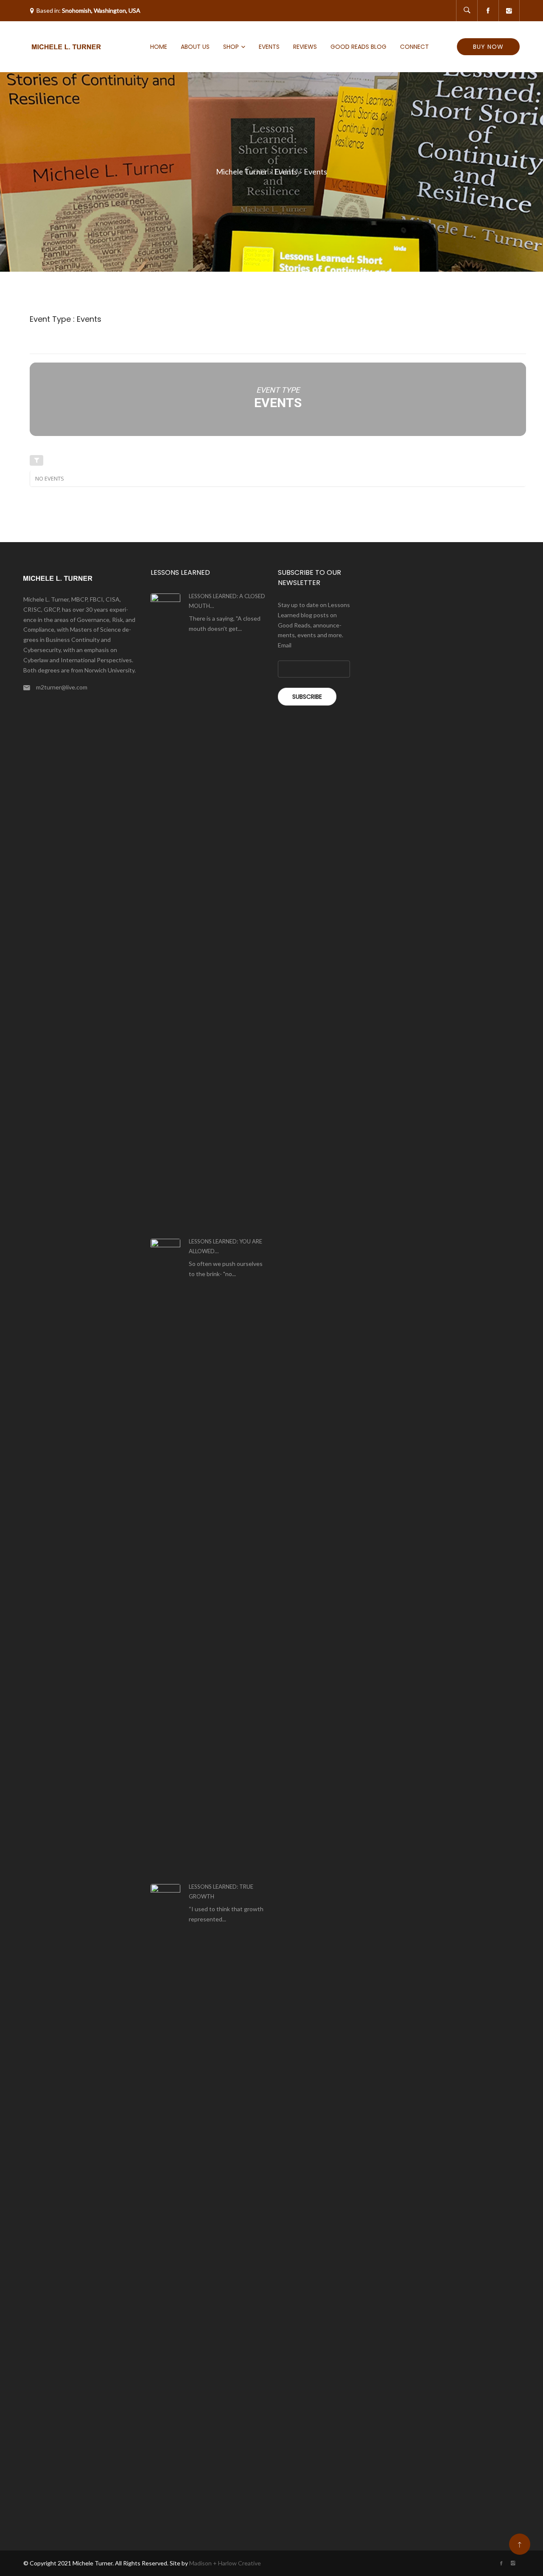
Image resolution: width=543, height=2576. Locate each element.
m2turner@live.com (62, 687)
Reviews (305, 47)
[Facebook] (488, 11)
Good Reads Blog (358, 47)
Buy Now (488, 47)
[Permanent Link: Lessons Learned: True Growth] (165, 2202)
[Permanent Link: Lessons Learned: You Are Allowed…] (165, 1557)
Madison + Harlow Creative (225, 2563)
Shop (231, 47)
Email (285, 645)
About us (195, 47)
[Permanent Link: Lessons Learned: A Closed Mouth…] (165, 911)
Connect (414, 47)
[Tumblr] (509, 11)
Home (159, 47)
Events (269, 47)
